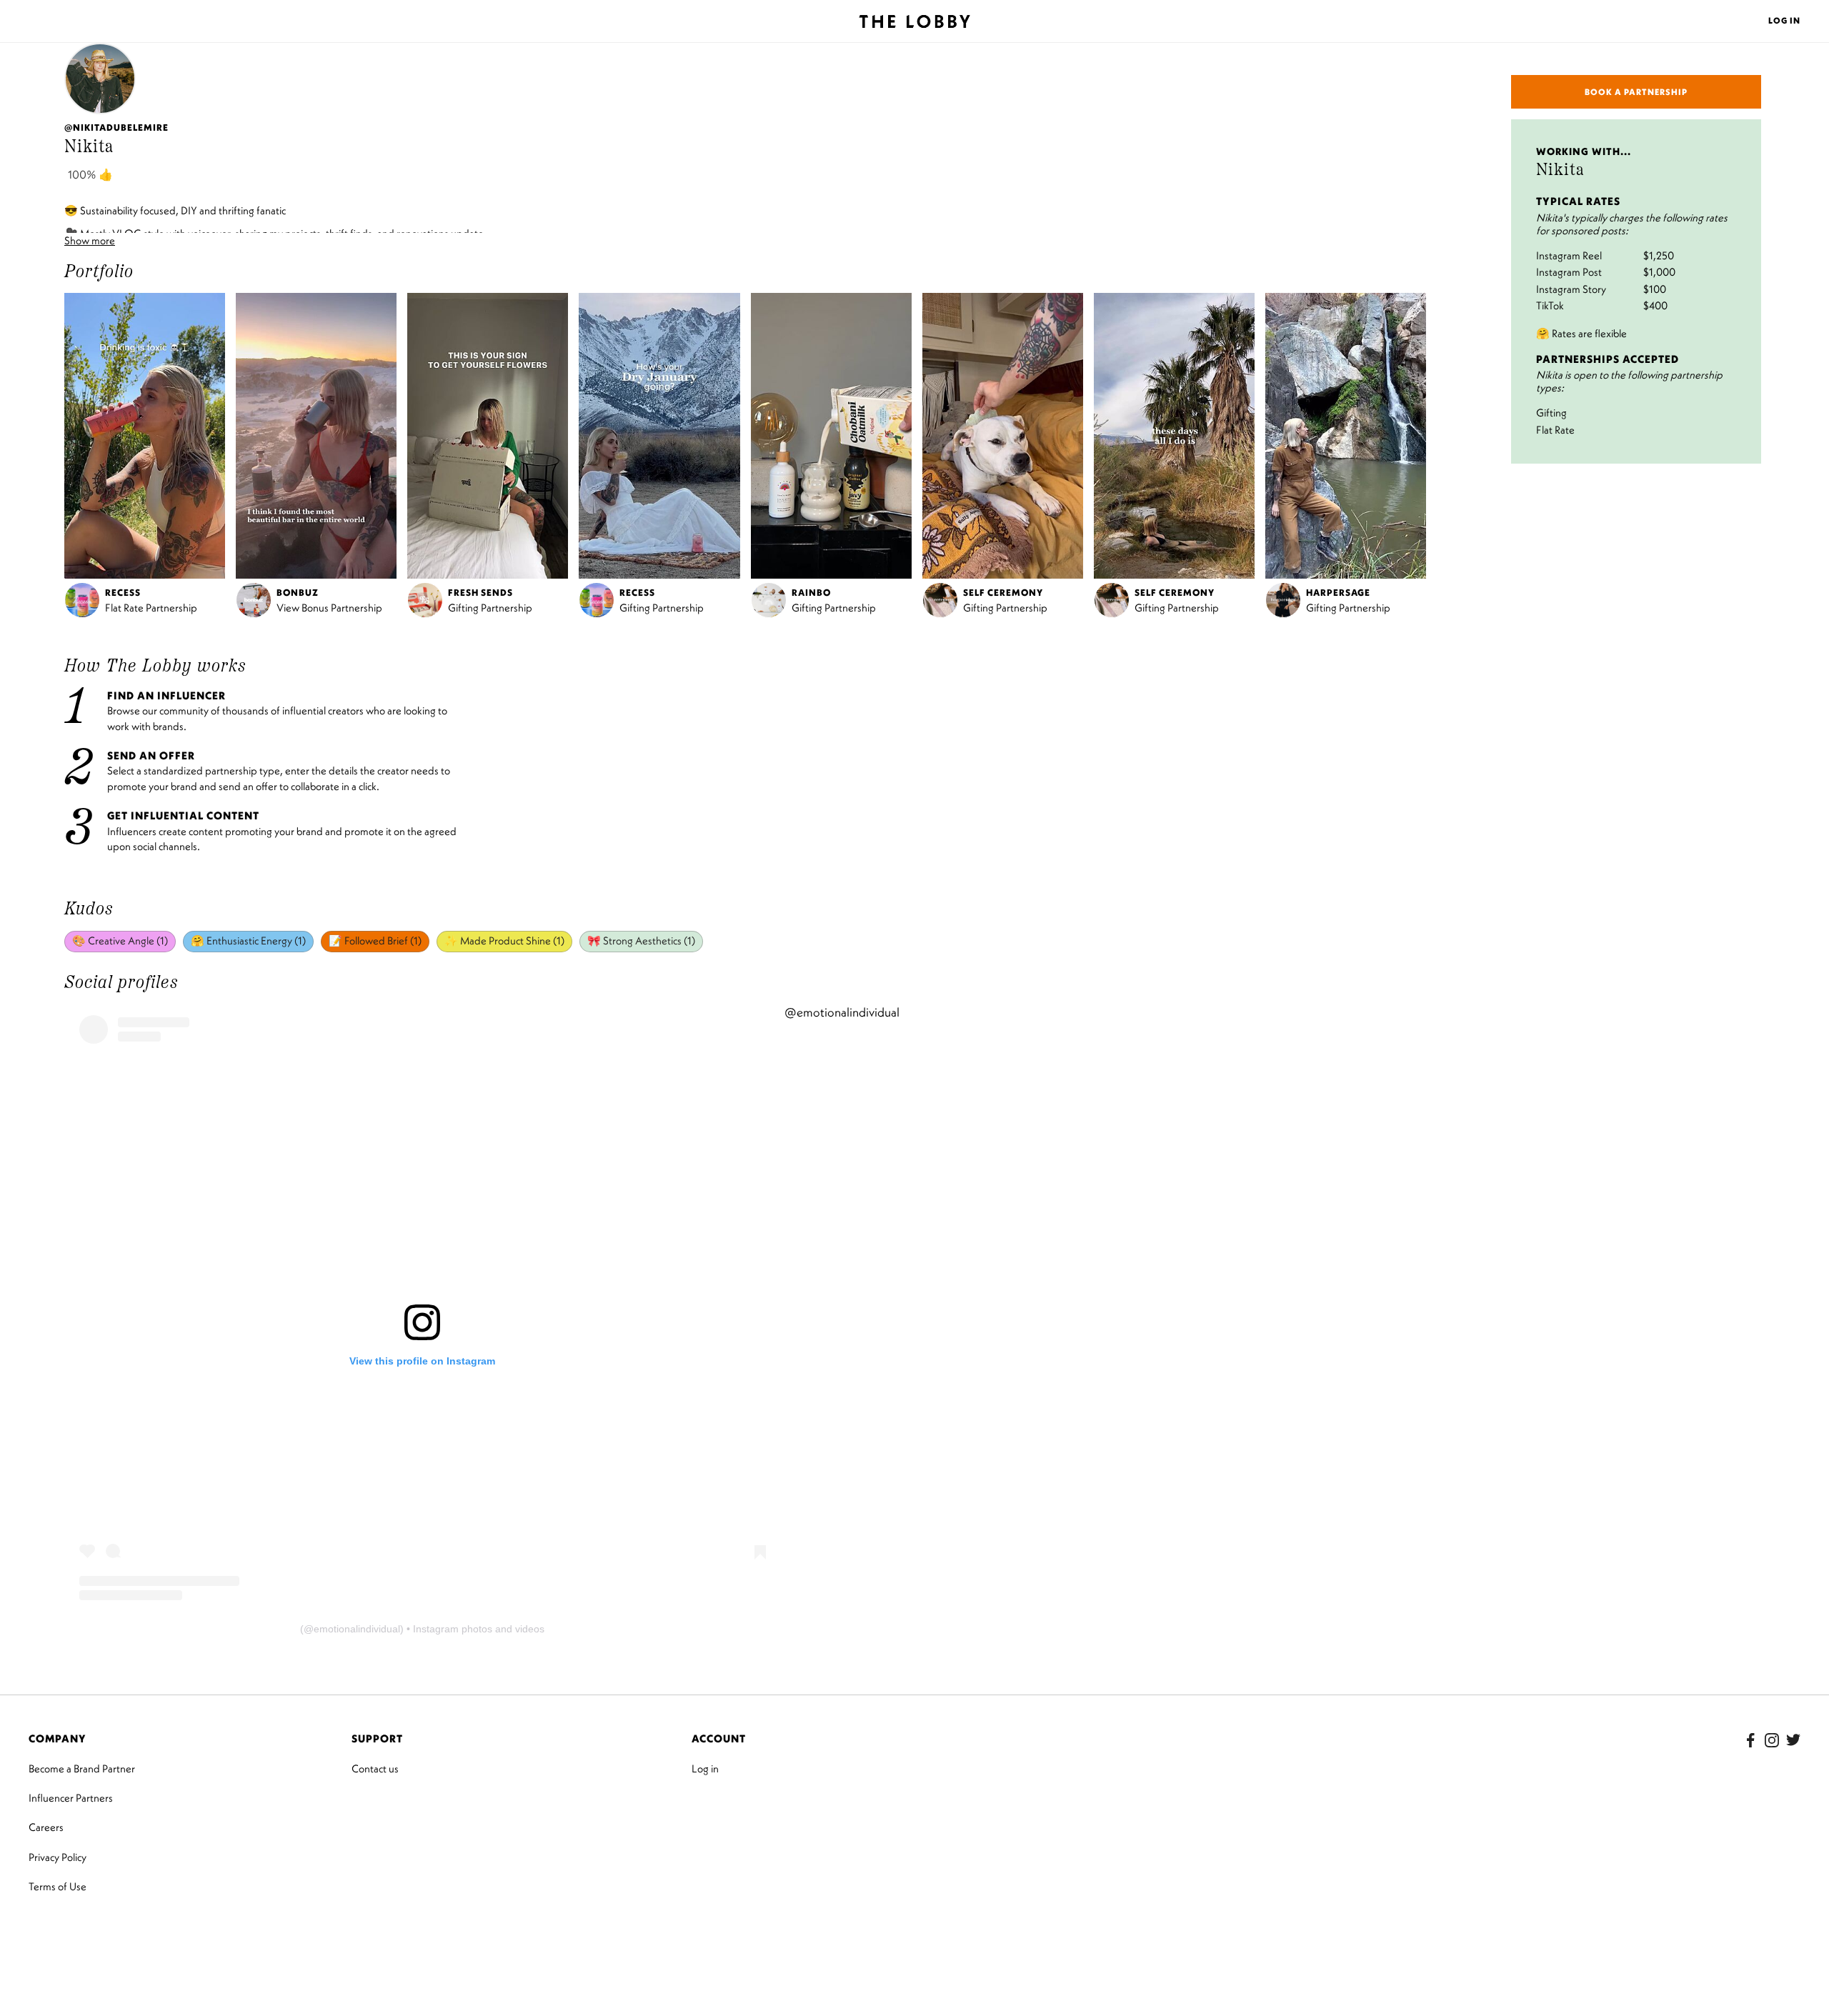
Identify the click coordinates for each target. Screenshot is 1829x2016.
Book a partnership (1636, 92)
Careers (46, 1827)
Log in (705, 1768)
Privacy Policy (58, 1857)
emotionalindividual (357, 1629)
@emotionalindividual (842, 1012)
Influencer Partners (71, 1798)
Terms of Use (58, 1886)
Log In (1784, 20)
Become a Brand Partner (82, 1768)
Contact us (375, 1768)
